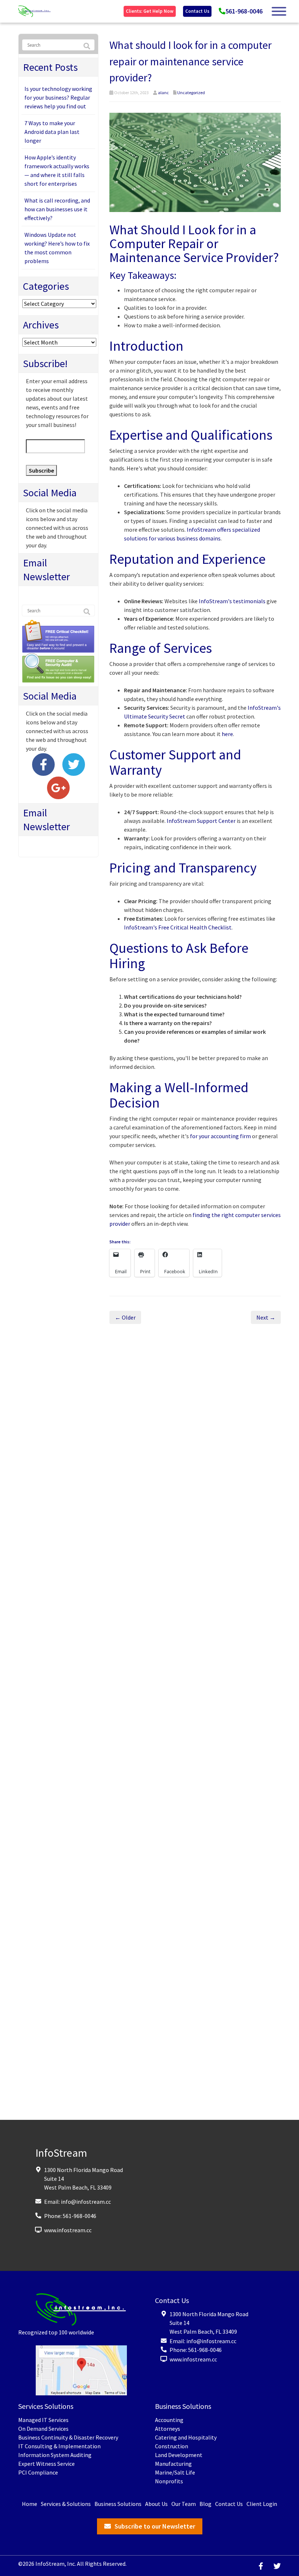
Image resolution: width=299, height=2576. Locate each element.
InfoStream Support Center (201, 821)
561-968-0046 (244, 11)
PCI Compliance (38, 2472)
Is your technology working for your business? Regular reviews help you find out (58, 97)
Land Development (179, 2455)
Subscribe (41, 470)
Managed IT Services (43, 2420)
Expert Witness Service (46, 2464)
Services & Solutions (66, 2504)
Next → (266, 1317)
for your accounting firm (220, 1136)
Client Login (262, 2504)
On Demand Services (43, 2429)
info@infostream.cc (86, 2202)
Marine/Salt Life (175, 2472)
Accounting (169, 2420)
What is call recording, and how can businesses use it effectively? (57, 209)
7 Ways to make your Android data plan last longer (52, 132)
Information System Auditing (55, 2455)
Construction (172, 2446)
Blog (205, 2504)
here (227, 734)
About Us (156, 2504)
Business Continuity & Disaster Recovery (68, 2437)
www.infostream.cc (68, 2230)
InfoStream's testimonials (232, 601)
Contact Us (197, 11)
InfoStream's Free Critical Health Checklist (178, 927)
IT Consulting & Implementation (59, 2446)
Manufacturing (173, 2464)
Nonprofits (169, 2481)
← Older (125, 1317)
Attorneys (168, 2429)
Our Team (184, 2504)
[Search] (87, 46)
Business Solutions (118, 2504)
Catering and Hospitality (186, 2437)
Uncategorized (191, 93)
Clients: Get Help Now (150, 11)
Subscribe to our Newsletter (155, 2526)
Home (30, 2504)
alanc (163, 93)
